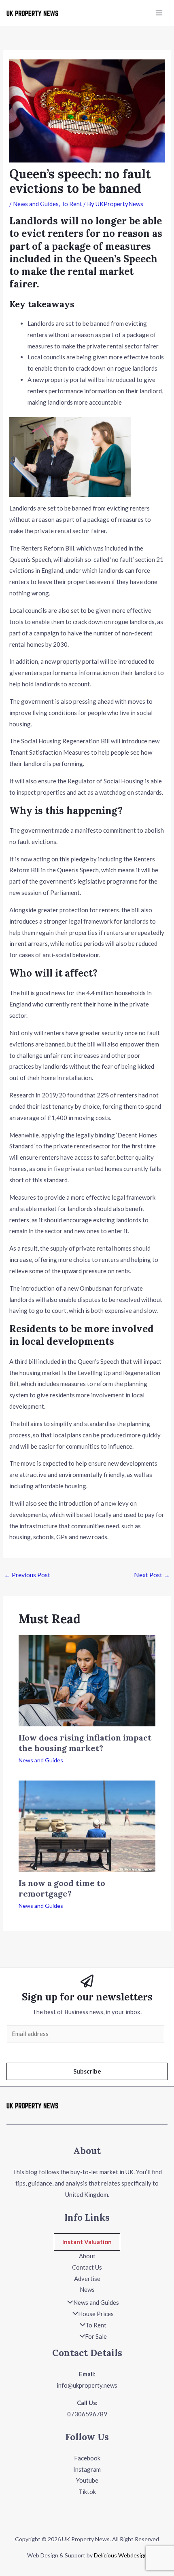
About (87, 2256)
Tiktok (87, 2492)
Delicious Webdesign (120, 2555)
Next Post (152, 1575)
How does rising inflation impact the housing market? (85, 1743)
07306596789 (87, 2414)
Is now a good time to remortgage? (62, 1888)
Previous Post (27, 1575)
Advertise (87, 2279)
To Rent (72, 204)
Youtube (87, 2480)
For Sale (96, 2336)
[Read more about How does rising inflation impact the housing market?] (87, 1680)
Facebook (87, 2458)
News (87, 2289)
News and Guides (36, 204)
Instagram (87, 2469)
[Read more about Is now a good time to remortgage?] (87, 1825)
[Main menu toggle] (159, 13)
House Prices (96, 2314)
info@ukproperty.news (87, 2385)
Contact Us (87, 2267)
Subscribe (87, 2071)
